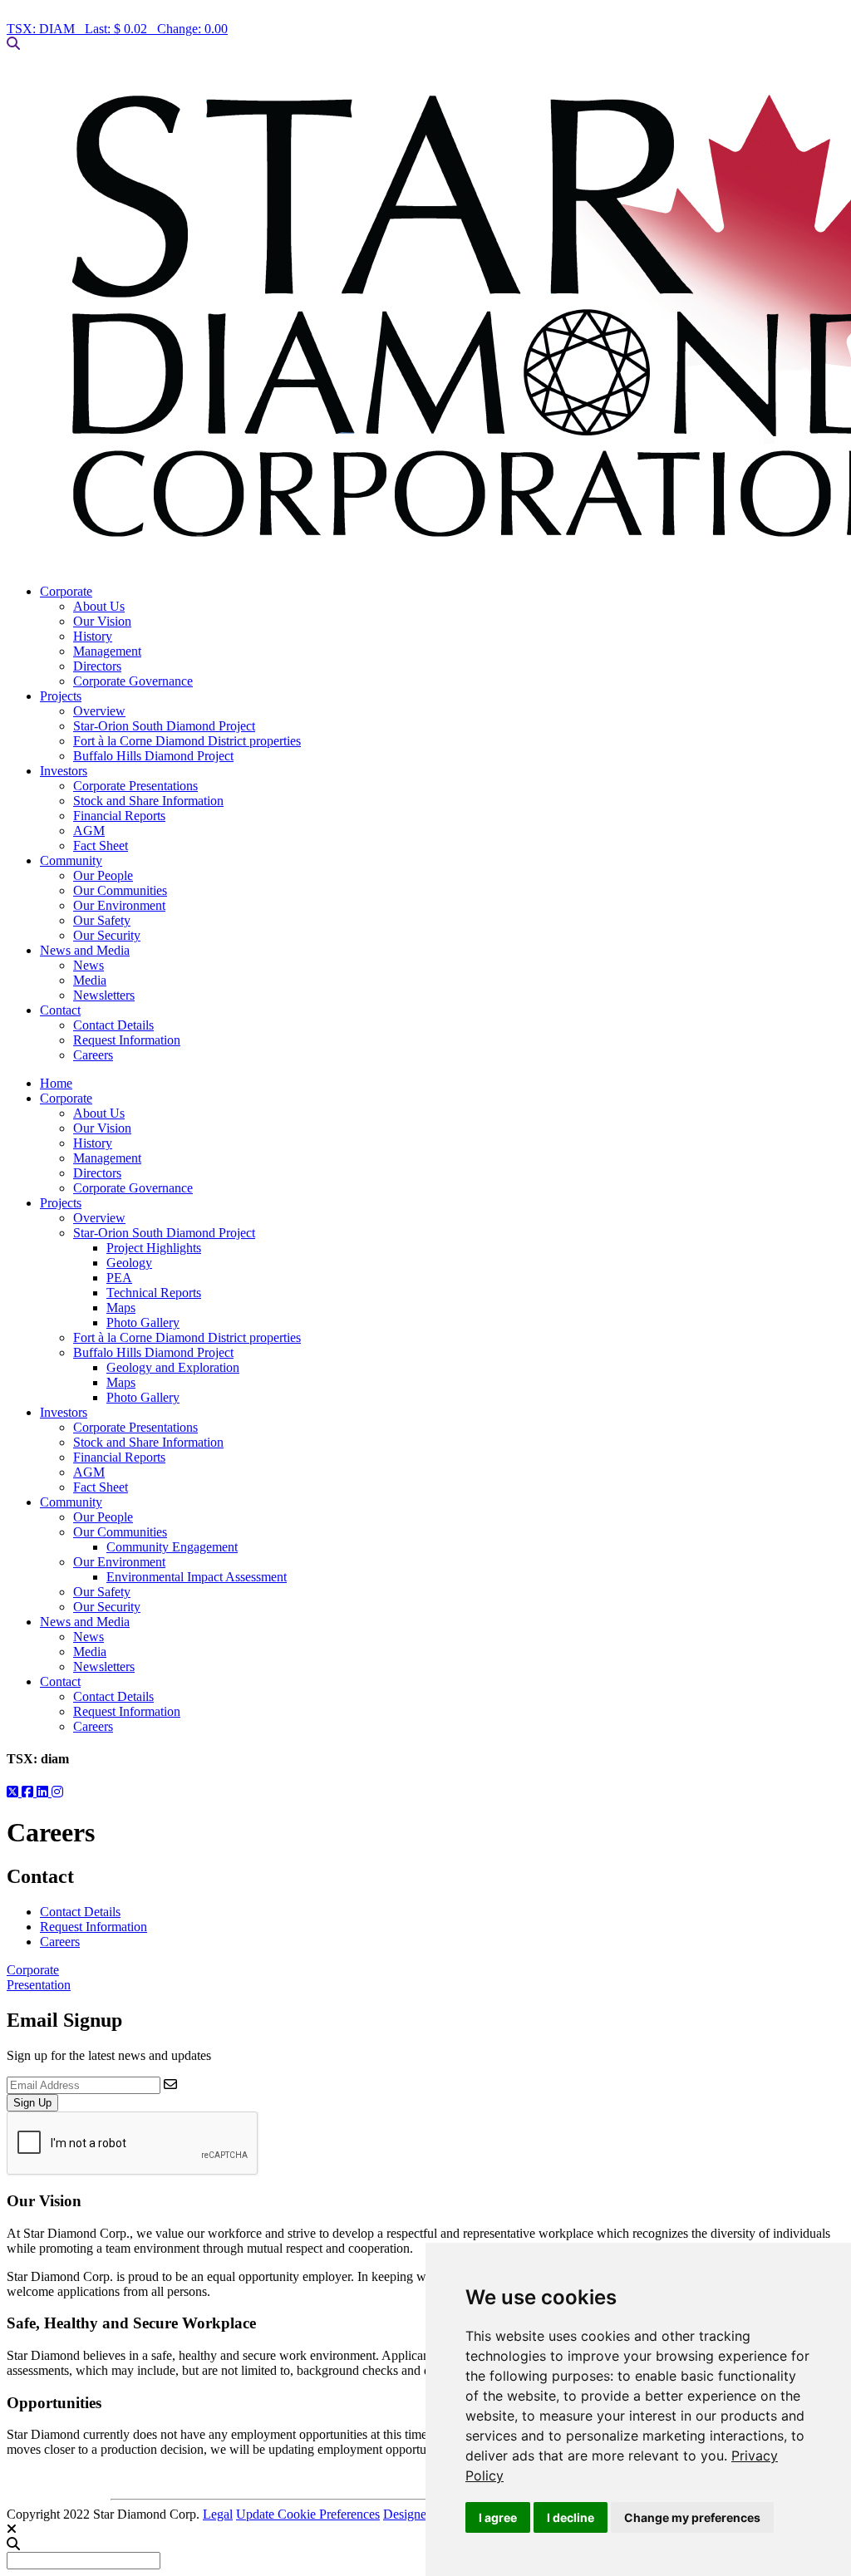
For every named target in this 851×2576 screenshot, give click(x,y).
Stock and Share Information (148, 801)
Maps (121, 1308)
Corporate (66, 591)
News (89, 965)
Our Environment (119, 905)
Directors (97, 666)
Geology (129, 1263)
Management (107, 651)
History (93, 636)
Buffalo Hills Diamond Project (153, 756)
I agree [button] (498, 2517)
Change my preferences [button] (692, 2517)
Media (90, 980)
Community (71, 860)
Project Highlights (154, 1248)
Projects (61, 696)
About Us (99, 606)
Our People (103, 875)
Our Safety (102, 920)
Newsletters (104, 995)
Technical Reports (154, 1293)
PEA (119, 1278)
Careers (93, 1055)
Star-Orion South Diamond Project (164, 726)
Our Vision (102, 621)
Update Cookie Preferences (308, 2514)
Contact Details (113, 1025)
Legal (218, 2514)
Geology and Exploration (173, 1367)
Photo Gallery (143, 1322)
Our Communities (120, 890)
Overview (99, 711)
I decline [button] (571, 2517)
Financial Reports (119, 816)
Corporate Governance (133, 681)
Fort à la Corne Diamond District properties (187, 741)
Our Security (107, 935)
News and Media (85, 950)
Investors (64, 771)
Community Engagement (172, 1547)
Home (56, 1083)
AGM (89, 831)
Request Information (127, 1040)
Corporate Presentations (135, 786)
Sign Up (32, 2103)
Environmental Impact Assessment (197, 1577)
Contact (60, 1010)
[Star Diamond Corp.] (425, 318)
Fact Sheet (101, 846)
